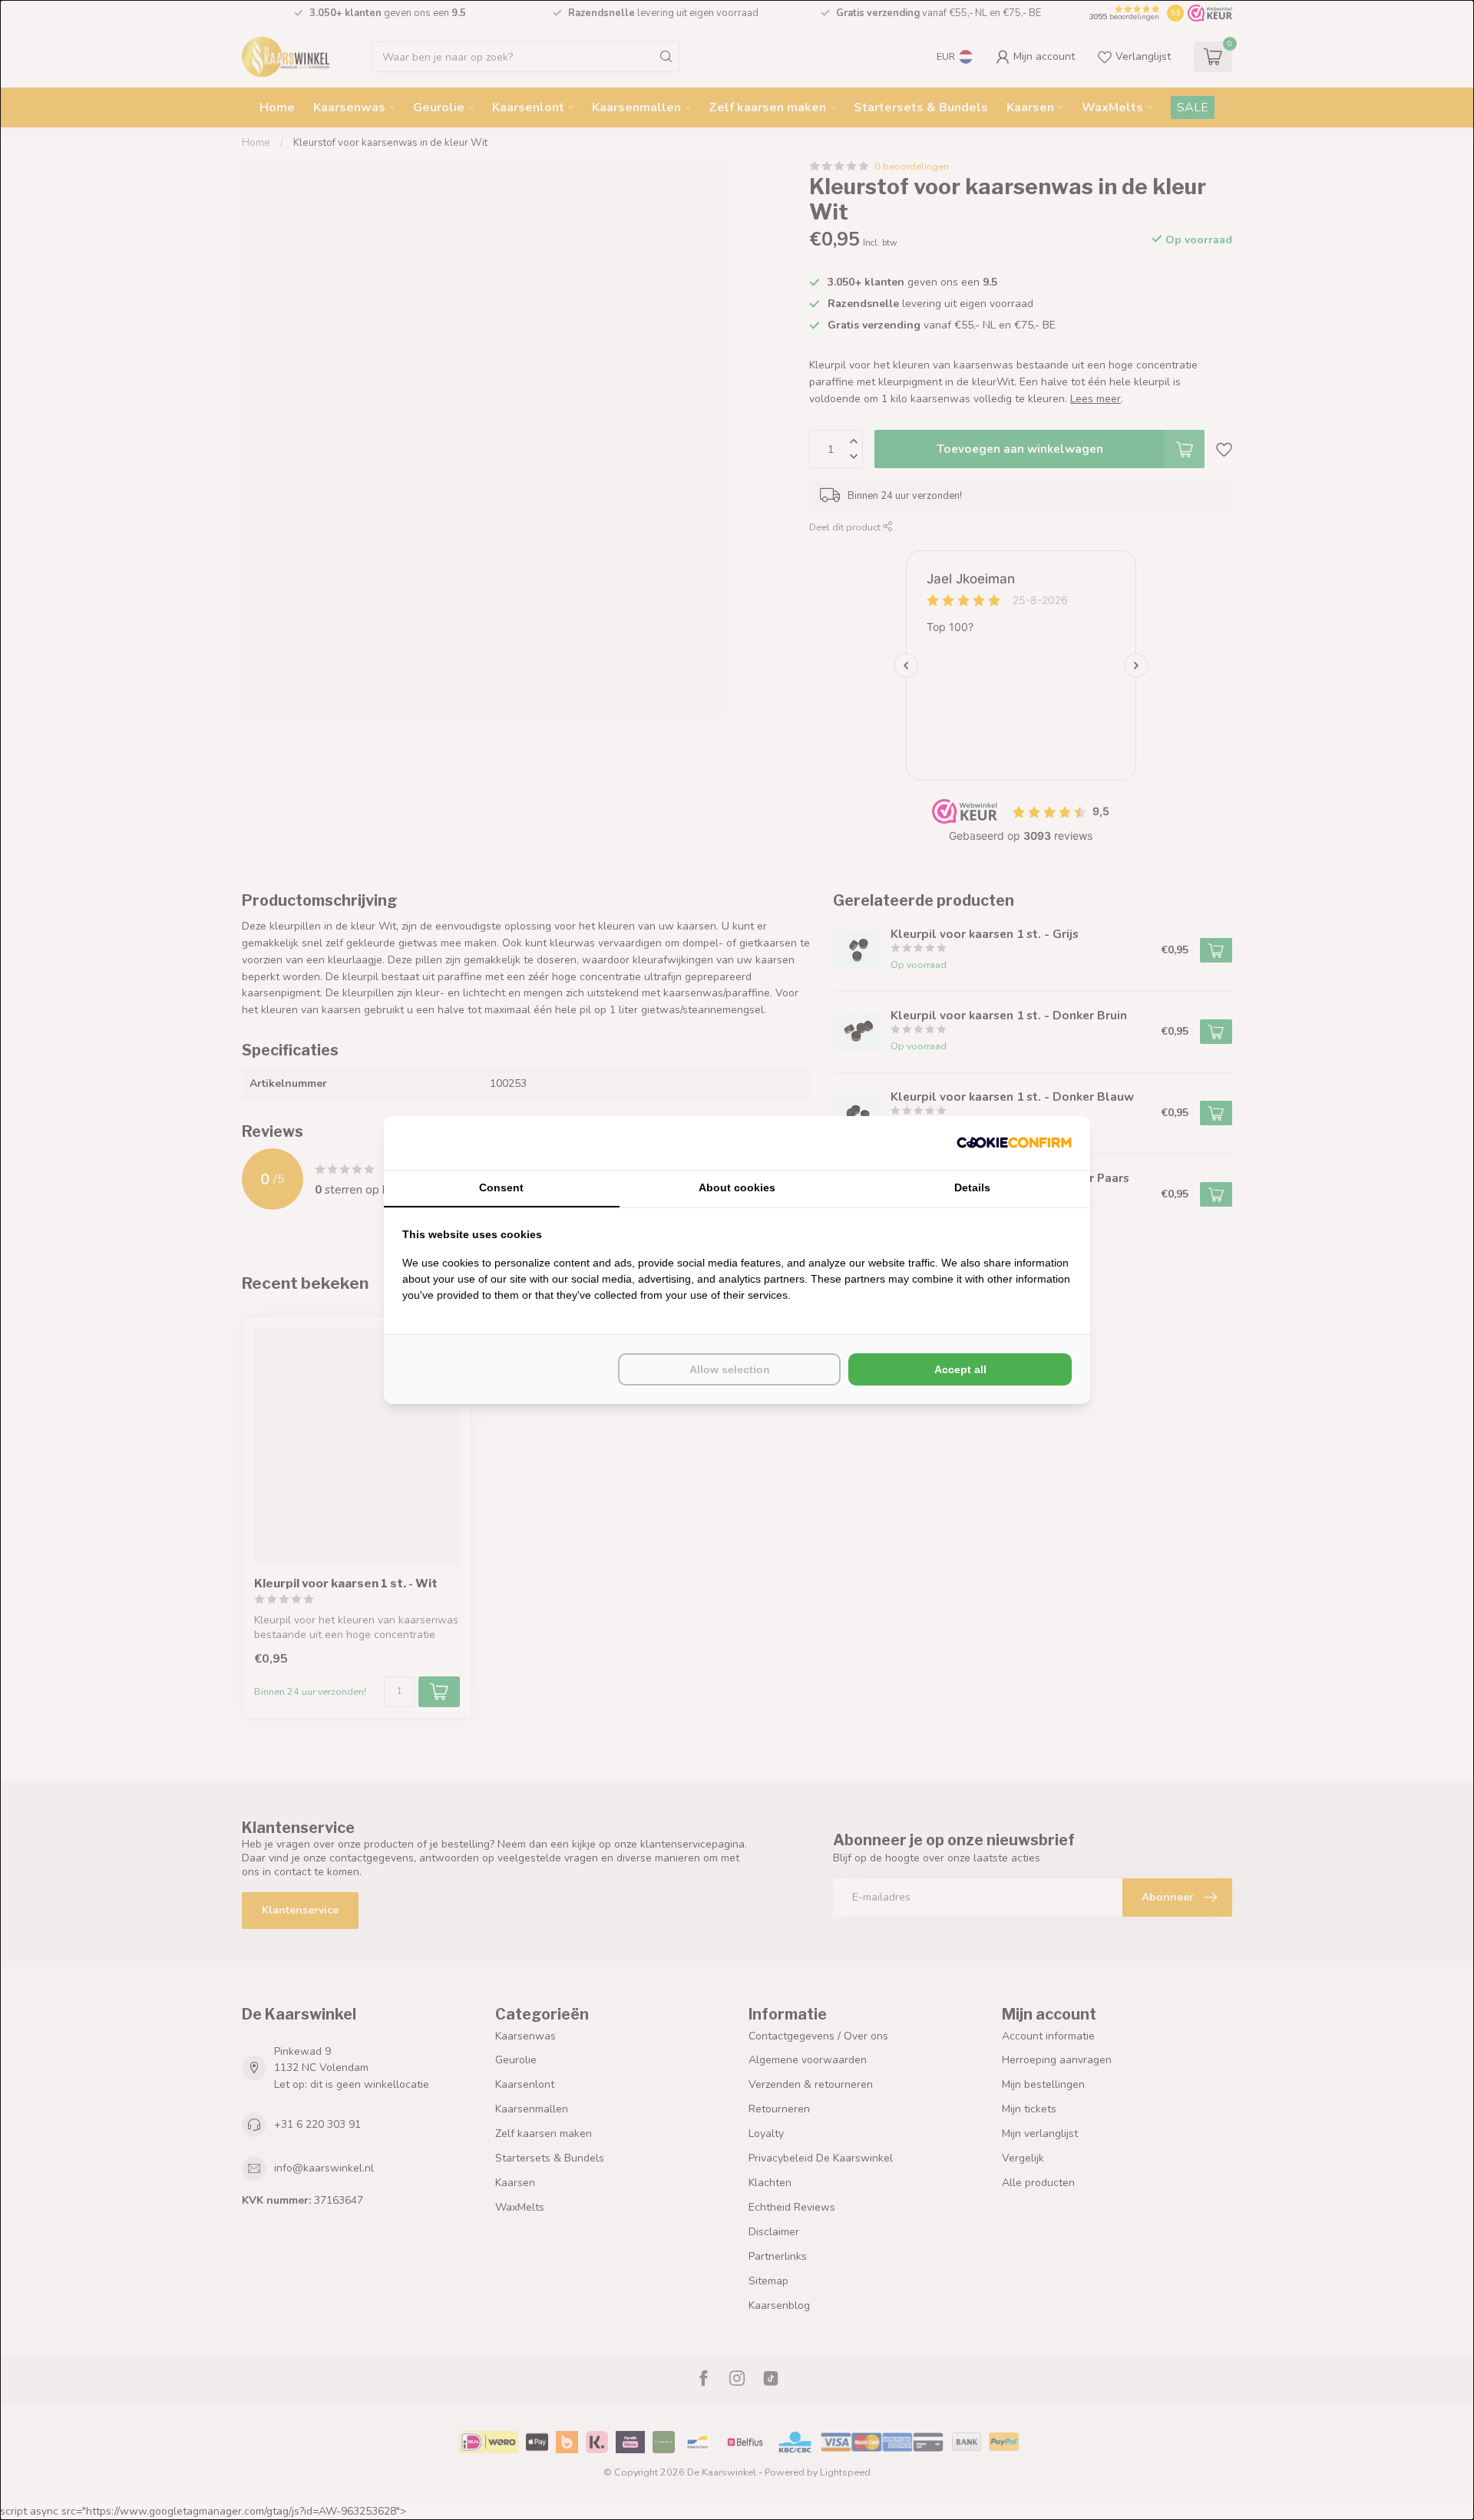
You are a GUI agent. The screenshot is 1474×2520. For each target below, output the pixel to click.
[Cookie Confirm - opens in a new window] (1014, 1143)
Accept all (960, 1369)
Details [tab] (972, 1187)
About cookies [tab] (737, 1187)
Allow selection (730, 1369)
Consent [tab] (501, 1187)
